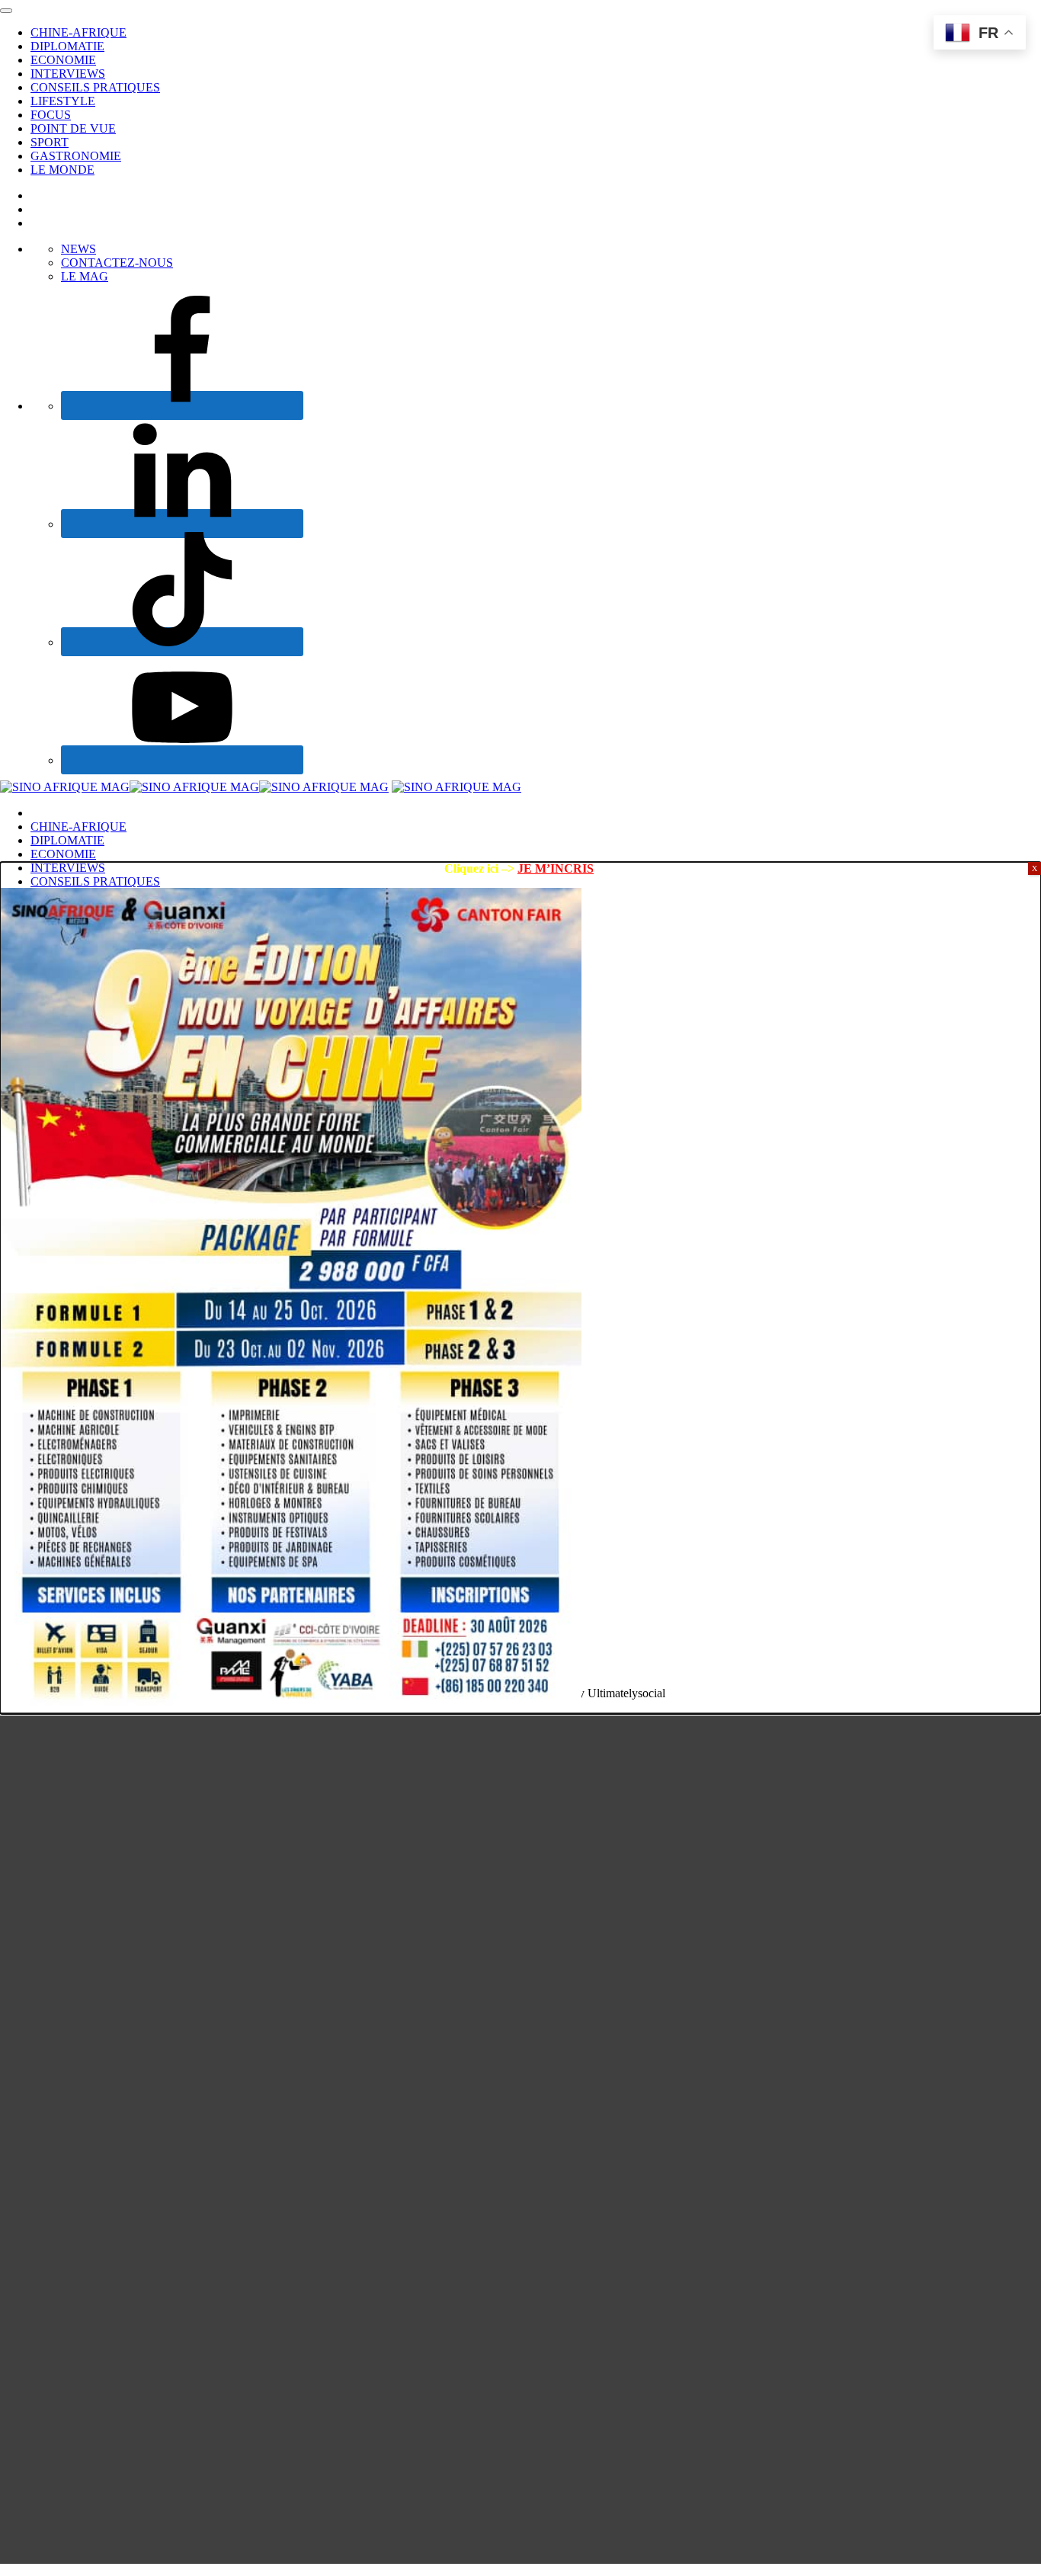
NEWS (78, 249)
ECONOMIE (63, 60)
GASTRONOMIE (76, 156)
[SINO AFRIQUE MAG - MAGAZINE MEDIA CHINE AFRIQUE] (194, 787)
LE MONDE (62, 170)
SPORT (50, 142)
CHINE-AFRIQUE (78, 32)
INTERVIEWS (68, 74)
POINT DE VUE (73, 128)
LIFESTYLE (63, 101)
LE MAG (85, 276)
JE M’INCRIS (556, 868)
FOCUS (51, 115)
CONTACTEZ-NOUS (117, 263)
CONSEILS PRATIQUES (95, 87)
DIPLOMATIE (67, 46)
